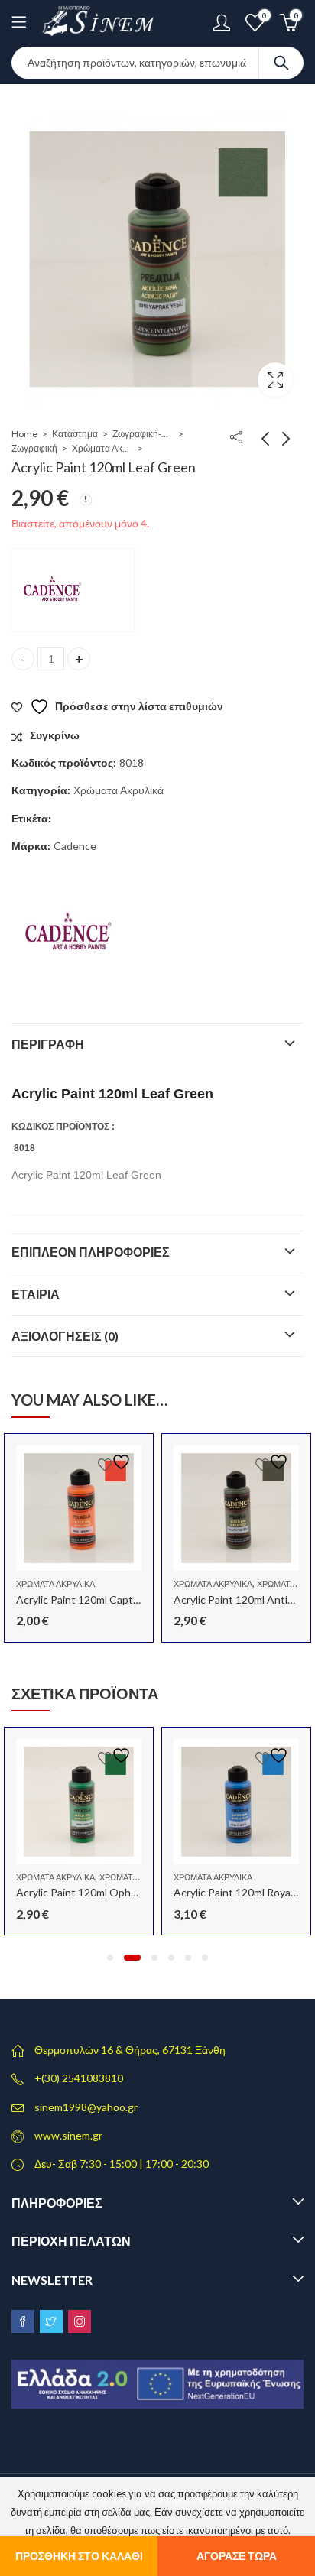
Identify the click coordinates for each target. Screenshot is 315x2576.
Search (281, 63)
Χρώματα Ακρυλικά (102, 448)
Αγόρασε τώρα (237, 2556)
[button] (110, 1958)
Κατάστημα (75, 434)
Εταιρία (36, 1294)
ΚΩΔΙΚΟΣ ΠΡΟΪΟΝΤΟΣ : (63, 1127)
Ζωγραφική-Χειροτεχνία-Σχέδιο (143, 434)
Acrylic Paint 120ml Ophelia (81, 1892)
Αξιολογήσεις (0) (65, 1336)
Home (24, 434)
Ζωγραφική (34, 448)
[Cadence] (73, 590)
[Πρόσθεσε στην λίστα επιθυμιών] (116, 1462)
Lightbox (275, 380)
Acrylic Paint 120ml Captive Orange (101, 1599)
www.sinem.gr (68, 2135)
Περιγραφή (48, 1044)
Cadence (75, 846)
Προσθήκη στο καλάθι (79, 2556)
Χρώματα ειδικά (132, 1877)
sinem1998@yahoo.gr (86, 2107)
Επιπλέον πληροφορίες (91, 1252)
